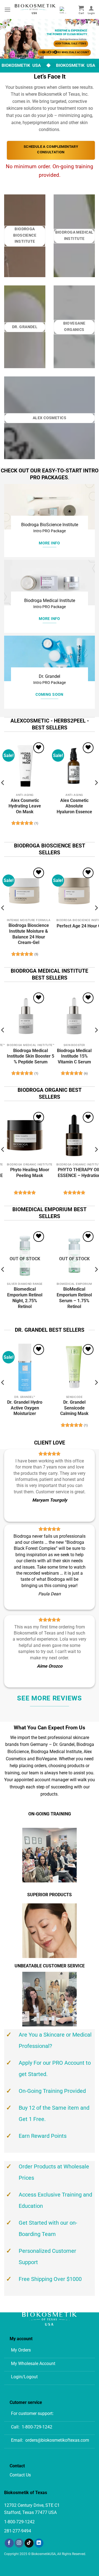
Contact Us (20, 2475)
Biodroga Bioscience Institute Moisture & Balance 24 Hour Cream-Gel (29, 934)
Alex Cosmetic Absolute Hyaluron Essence (74, 806)
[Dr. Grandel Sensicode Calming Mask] (74, 1368)
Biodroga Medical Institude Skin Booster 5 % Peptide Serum (31, 1056)
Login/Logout (24, 2377)
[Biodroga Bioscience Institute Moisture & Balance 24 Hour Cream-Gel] (25, 891)
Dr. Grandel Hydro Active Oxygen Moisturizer (25, 1408)
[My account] (91, 10)
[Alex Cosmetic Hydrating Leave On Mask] (25, 766)
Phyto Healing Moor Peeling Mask (30, 1173)
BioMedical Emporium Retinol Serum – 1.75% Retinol (74, 1298)
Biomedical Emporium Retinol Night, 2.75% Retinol (25, 1298)
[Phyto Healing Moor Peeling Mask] (25, 1135)
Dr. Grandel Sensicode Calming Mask (74, 1408)
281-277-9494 (18, 2531)
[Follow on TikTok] (29, 2543)
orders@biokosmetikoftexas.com (57, 2440)
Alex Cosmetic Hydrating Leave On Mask (25, 806)
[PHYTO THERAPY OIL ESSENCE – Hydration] (74, 1135)
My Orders (21, 2350)
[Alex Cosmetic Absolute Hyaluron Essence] (74, 766)
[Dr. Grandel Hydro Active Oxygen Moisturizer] (25, 1368)
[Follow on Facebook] (9, 2543)
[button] (7, 10)
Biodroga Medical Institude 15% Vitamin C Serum (74, 1056)
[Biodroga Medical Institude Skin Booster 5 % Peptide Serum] (25, 1016)
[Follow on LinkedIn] (39, 2543)
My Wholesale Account (33, 2364)
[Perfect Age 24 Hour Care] (74, 891)
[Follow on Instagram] (19, 2543)
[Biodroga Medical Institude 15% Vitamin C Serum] (74, 1016)
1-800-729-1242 (37, 2427)
